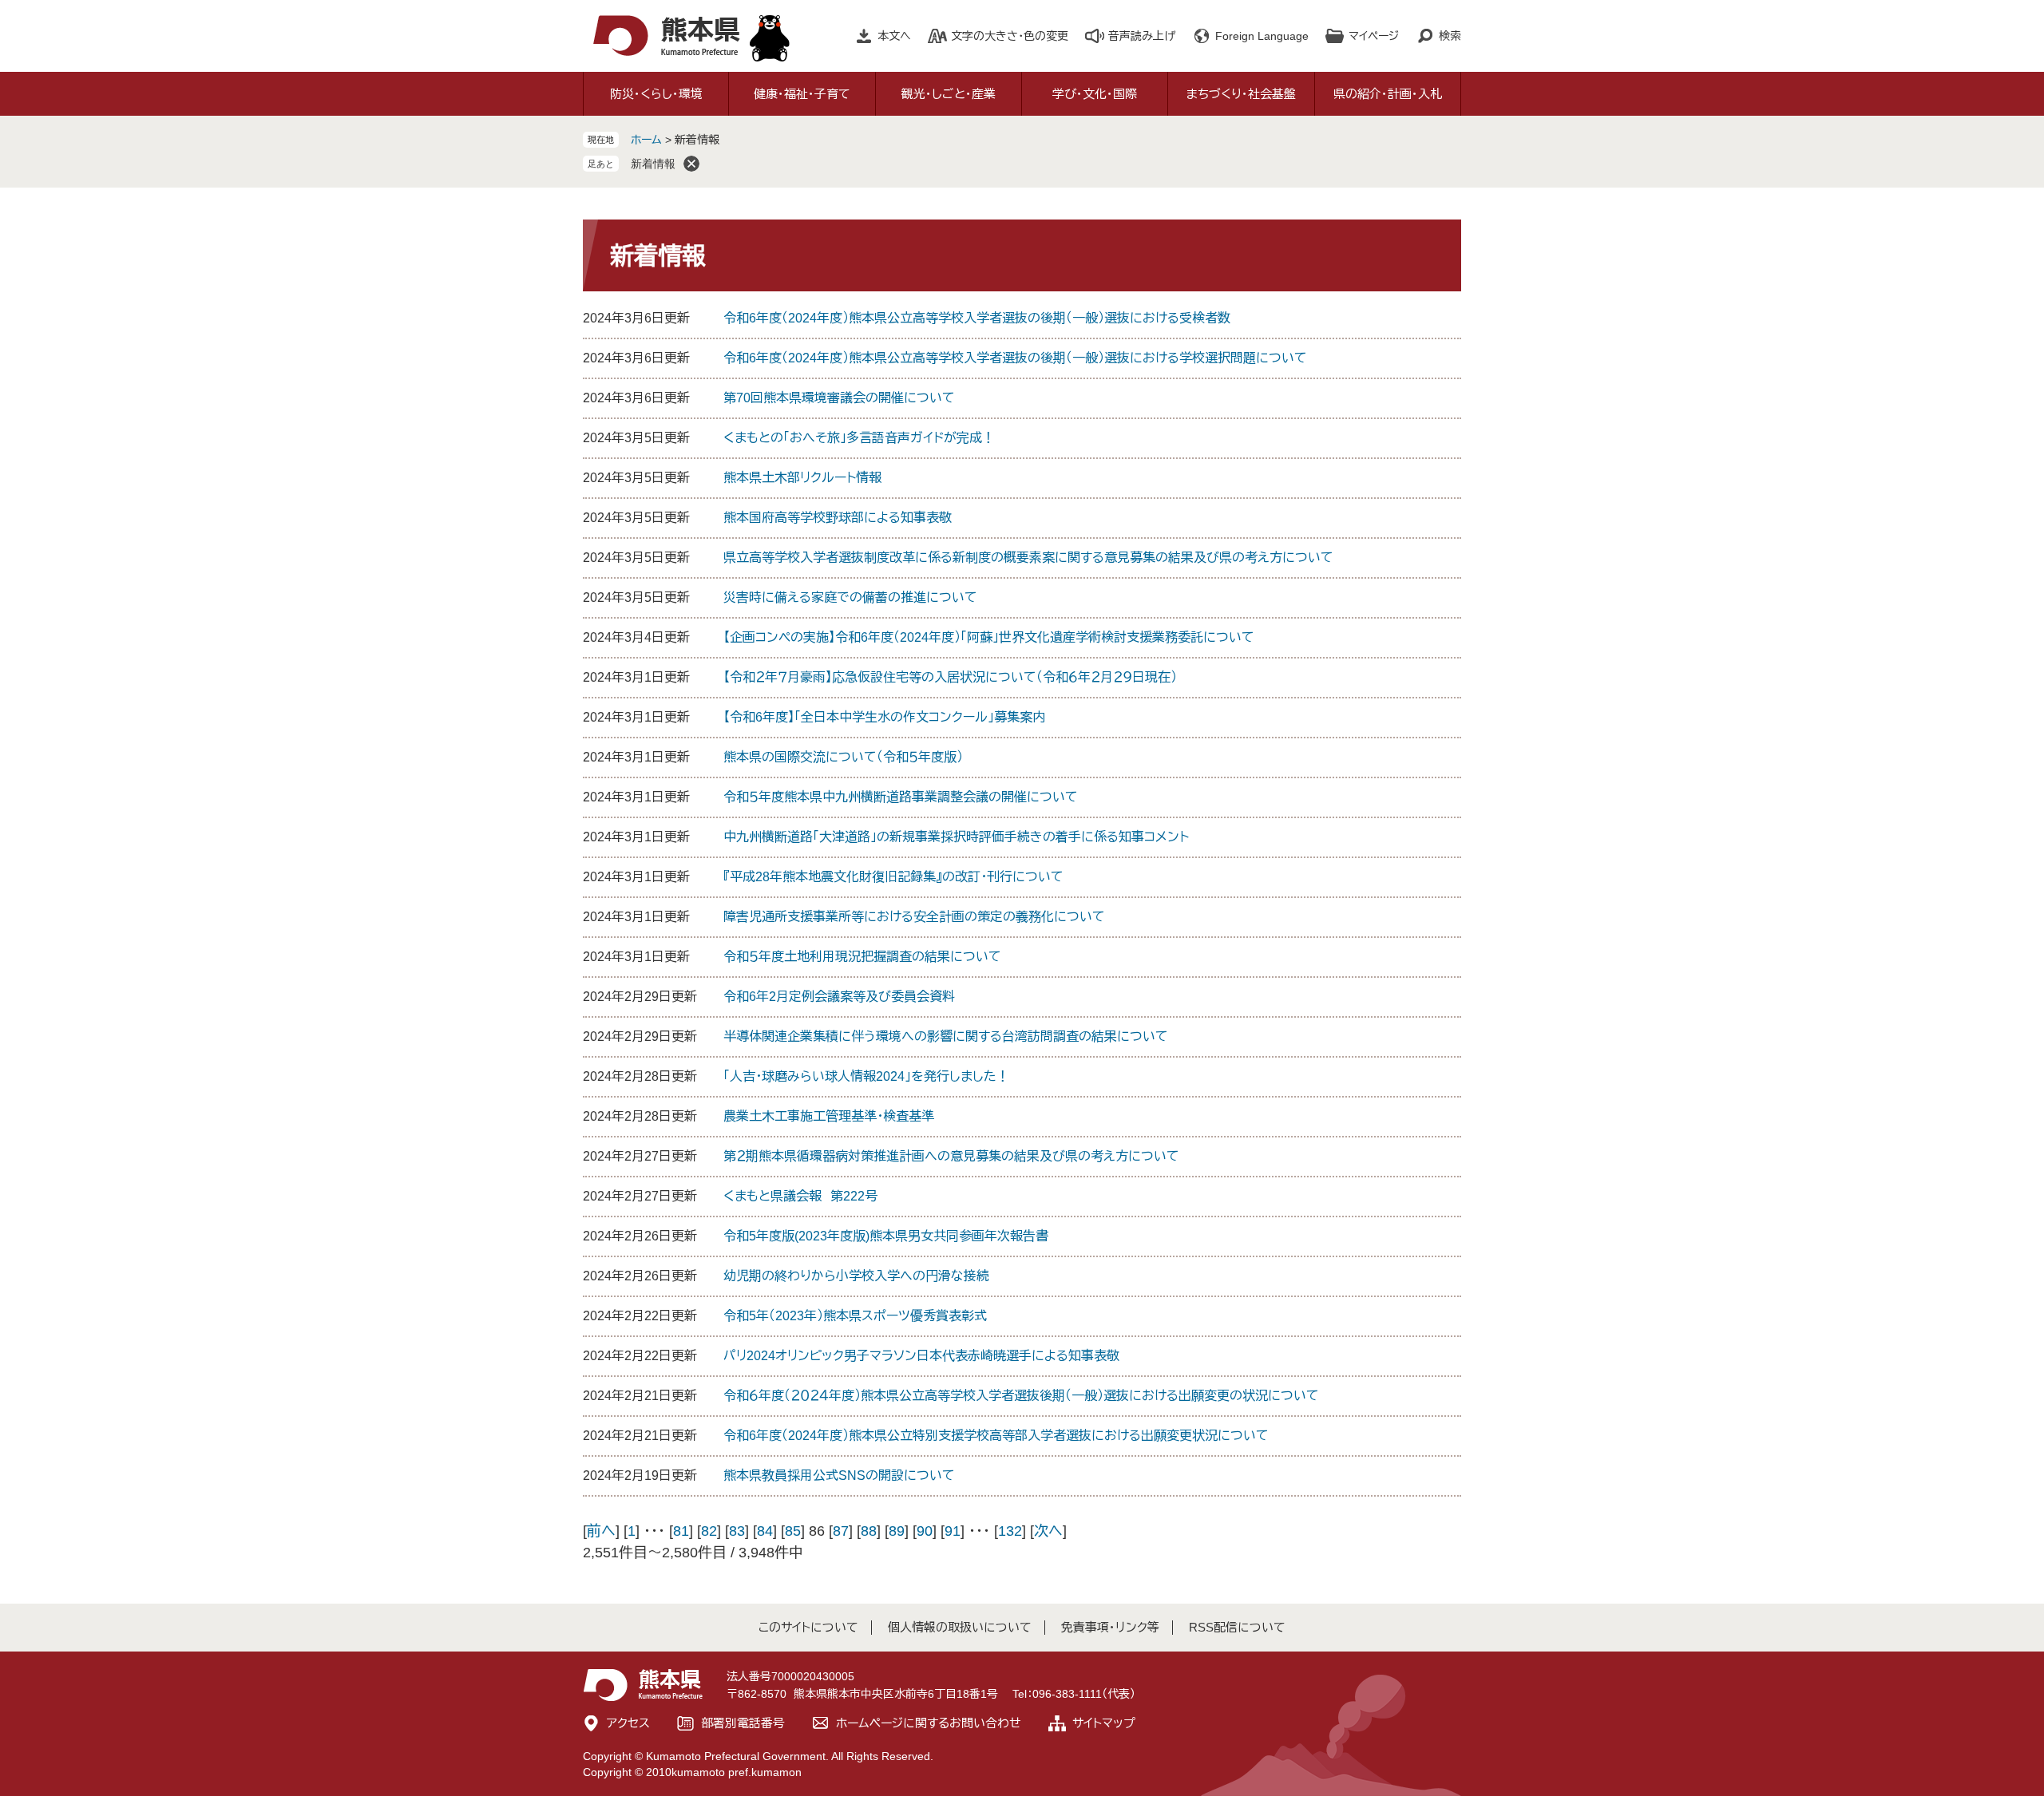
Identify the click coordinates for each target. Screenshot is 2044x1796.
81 (681, 1531)
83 (737, 1531)
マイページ (1374, 36)
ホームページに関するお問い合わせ (929, 1723)
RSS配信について (1237, 1627)
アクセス (628, 1723)
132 (1010, 1531)
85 (793, 1531)
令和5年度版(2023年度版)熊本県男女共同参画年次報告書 (886, 1236)
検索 (1450, 36)
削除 (691, 164)
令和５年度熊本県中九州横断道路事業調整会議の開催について (901, 797)
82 (709, 1531)
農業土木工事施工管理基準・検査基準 (829, 1116)
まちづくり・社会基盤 (1241, 94)
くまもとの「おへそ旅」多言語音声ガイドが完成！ (859, 438)
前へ (601, 1531)
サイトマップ (1104, 1723)
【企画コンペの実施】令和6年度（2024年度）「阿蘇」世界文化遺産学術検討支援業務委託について (989, 637)
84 (765, 1531)
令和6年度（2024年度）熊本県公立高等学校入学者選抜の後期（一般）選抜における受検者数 (977, 318)
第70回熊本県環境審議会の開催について (839, 398)
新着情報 (653, 164)
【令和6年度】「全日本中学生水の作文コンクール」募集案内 (884, 717)
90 (925, 1531)
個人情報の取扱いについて (960, 1627)
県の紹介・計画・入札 (1388, 94)
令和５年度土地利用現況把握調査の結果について (862, 957)
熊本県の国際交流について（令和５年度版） (843, 757)
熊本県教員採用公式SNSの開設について (839, 1476)
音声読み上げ (1142, 36)
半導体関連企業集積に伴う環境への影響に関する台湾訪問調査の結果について (946, 1036)
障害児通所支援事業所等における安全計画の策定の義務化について (914, 917)
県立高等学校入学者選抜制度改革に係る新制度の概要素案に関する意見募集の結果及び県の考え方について (1028, 558)
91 (953, 1531)
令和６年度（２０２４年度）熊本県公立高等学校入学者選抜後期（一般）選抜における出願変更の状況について (1021, 1396)
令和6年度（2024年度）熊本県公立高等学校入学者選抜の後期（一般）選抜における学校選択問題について (1015, 358)
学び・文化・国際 (1095, 94)
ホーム (646, 140)
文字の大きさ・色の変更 (1010, 36)
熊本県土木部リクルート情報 (802, 478)
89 (897, 1531)
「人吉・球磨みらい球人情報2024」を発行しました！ (866, 1076)
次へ (1048, 1531)
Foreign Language (1262, 36)
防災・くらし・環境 (656, 94)
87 (841, 1531)
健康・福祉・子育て (802, 94)
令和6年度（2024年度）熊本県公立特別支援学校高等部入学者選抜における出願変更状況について (996, 1436)
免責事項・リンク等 (1110, 1627)
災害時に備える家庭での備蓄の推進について (850, 597)
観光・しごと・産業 (949, 94)
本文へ (894, 36)
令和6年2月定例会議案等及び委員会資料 (839, 997)
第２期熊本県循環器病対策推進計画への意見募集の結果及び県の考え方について (951, 1156)
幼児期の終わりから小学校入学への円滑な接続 (856, 1276)
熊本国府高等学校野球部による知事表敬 (838, 518)
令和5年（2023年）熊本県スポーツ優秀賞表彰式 (855, 1316)
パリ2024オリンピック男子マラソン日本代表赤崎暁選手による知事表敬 (921, 1356)
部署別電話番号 (743, 1723)
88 (869, 1531)
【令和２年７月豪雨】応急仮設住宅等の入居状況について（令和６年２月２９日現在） (950, 677)
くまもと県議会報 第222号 (800, 1196)
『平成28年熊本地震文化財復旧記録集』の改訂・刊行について (893, 877)
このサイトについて (808, 1627)
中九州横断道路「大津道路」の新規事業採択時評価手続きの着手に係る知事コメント (956, 837)
